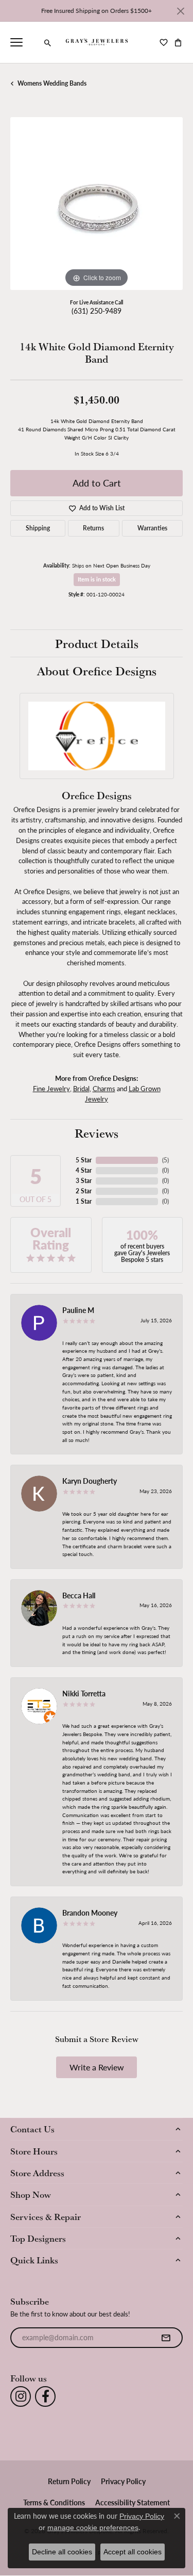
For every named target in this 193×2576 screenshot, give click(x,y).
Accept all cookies (133, 2552)
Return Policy (69, 2481)
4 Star (84, 1170)
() (165, 1160)
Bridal (81, 1088)
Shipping (38, 528)
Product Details (97, 643)
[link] (33, 42)
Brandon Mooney (90, 1913)
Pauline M (78, 1310)
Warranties (152, 528)
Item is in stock (97, 579)
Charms (104, 1088)
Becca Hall (79, 1595)
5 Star (84, 1160)
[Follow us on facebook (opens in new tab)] (45, 2396)
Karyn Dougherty (90, 1481)
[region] (97, 204)
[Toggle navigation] (16, 42)
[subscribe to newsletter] (166, 2338)
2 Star (84, 1191)
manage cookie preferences (93, 2528)
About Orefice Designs (97, 671)
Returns (93, 528)
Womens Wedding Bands (52, 83)
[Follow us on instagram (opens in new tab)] (21, 2396)
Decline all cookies (62, 2552)
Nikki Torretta (84, 1693)
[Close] (180, 11)
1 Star (84, 1201)
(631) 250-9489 (97, 311)
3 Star (84, 1181)
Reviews (97, 1133)
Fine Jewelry (51, 1088)
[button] (48, 43)
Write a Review (97, 2067)
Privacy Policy (123, 2481)
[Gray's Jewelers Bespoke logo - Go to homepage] (97, 42)
